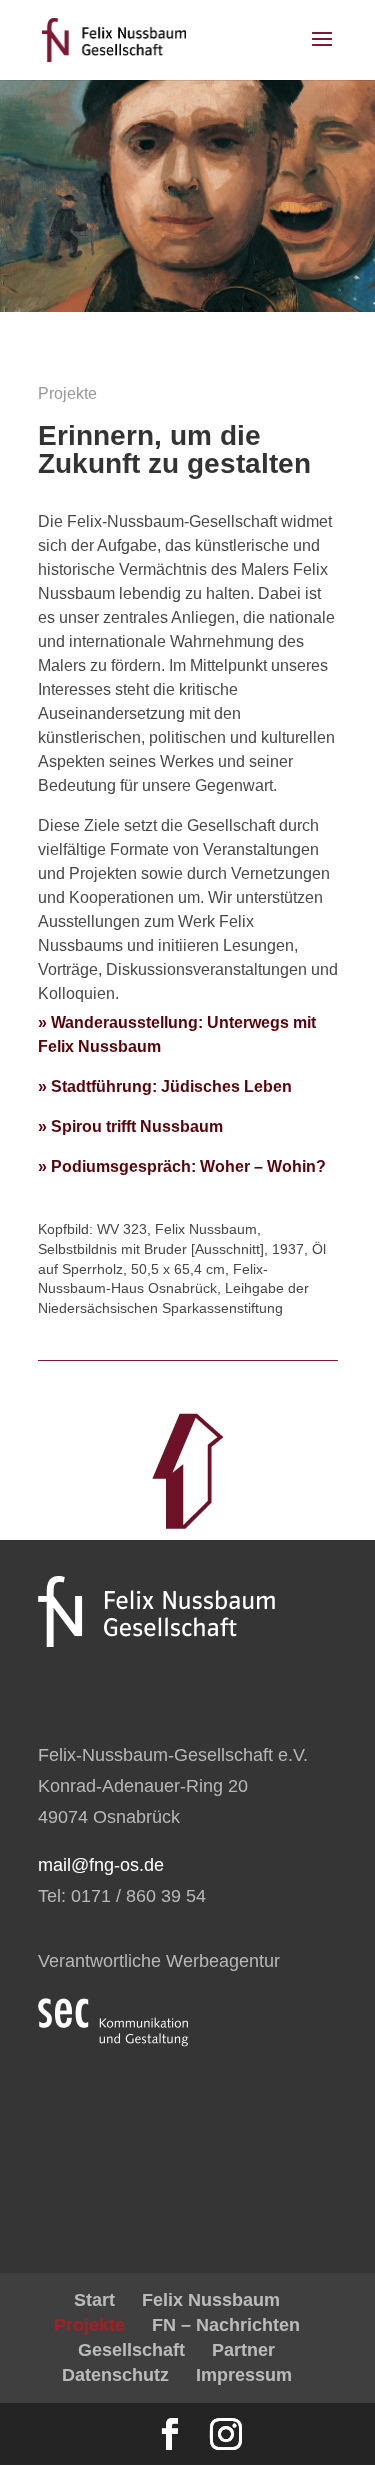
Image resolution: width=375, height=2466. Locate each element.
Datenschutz (115, 2375)
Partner (243, 2350)
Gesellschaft (131, 2350)
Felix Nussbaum (211, 2300)
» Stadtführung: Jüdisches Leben (165, 1086)
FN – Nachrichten (226, 2325)
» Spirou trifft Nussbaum (130, 1126)
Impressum (244, 2375)
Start (94, 2300)
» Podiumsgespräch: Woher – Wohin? (182, 1166)
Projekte (89, 2325)
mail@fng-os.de (101, 1865)
